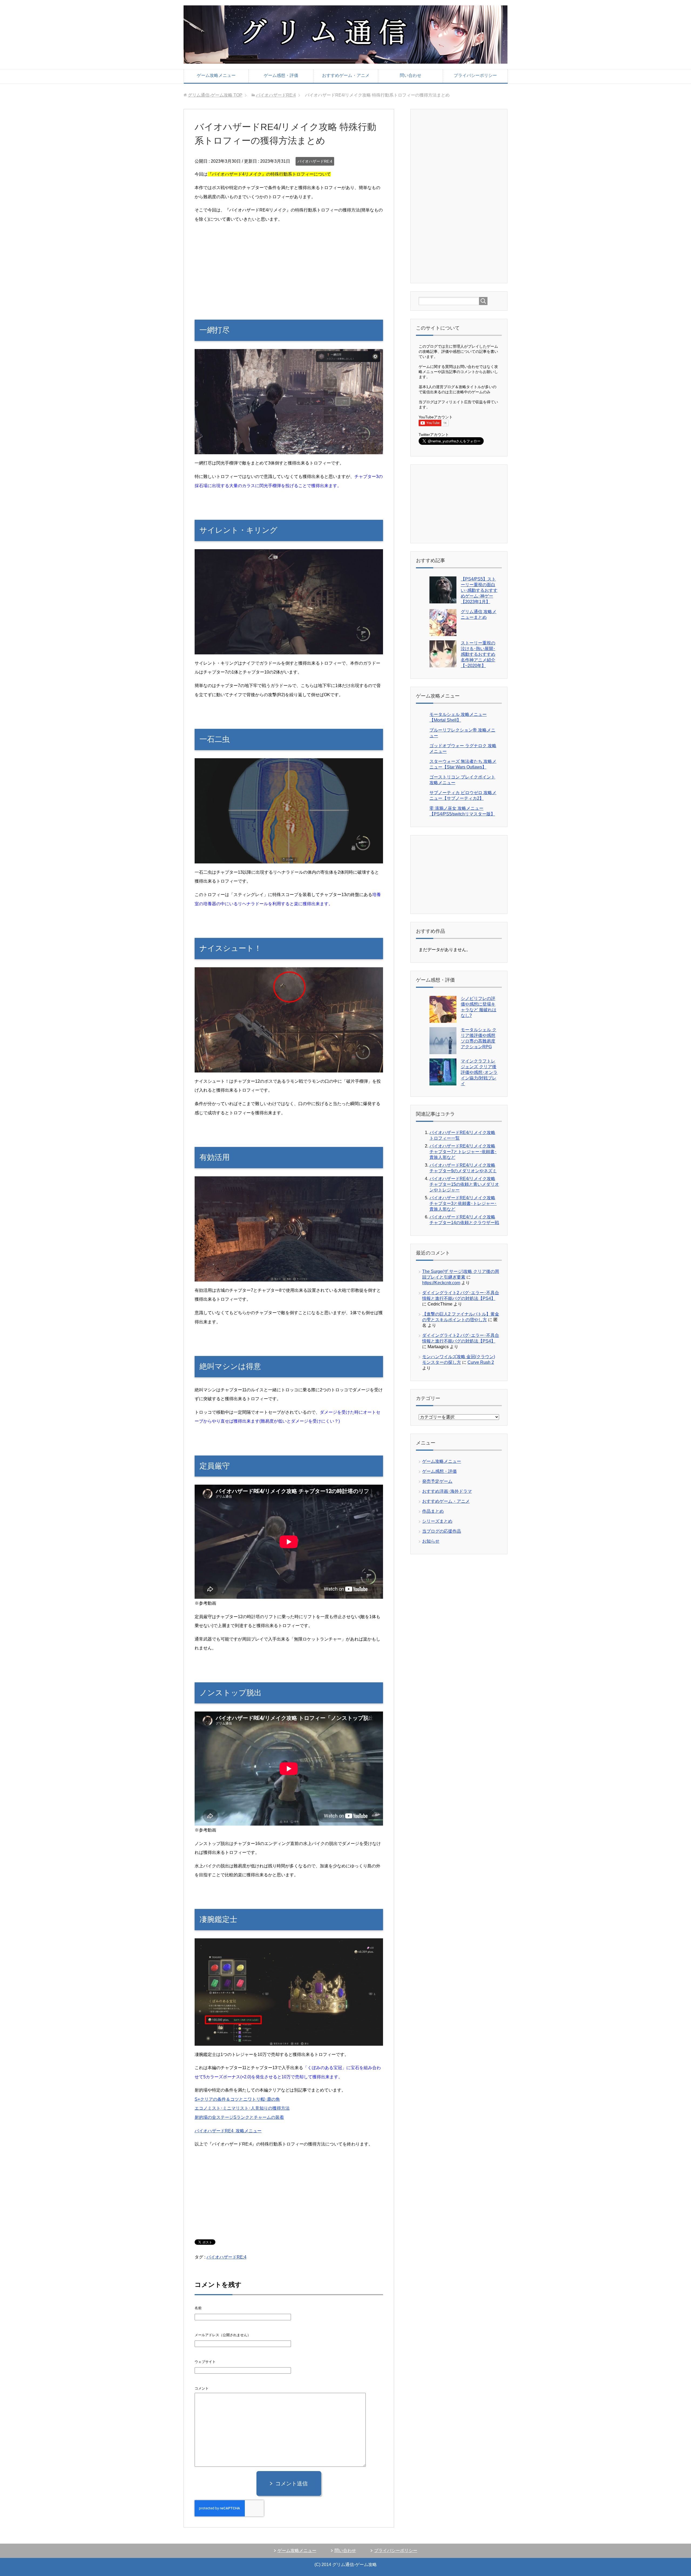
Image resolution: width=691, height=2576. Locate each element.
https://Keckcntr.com (441, 1283)
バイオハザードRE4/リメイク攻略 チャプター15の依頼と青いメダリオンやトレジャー (464, 1184)
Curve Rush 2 (481, 1362)
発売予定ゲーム (437, 1481)
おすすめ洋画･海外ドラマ (447, 1491)
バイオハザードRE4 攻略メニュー (228, 2131)
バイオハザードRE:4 (315, 161)
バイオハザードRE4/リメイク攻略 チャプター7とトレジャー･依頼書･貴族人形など (463, 1152)
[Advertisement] (289, 266)
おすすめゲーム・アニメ (346, 75)
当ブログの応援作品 (442, 1531)
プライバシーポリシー (475, 75)
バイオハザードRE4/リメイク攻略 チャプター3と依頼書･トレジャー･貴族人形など (463, 1203)
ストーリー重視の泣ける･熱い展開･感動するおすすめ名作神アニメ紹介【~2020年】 (478, 654)
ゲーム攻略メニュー (216, 75)
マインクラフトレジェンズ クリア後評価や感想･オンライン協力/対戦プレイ (479, 1072)
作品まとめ (433, 1511)
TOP (215, 95)
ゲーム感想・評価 (281, 75)
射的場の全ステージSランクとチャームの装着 (239, 2117)
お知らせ (431, 1541)
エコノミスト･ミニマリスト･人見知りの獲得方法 (242, 2108)
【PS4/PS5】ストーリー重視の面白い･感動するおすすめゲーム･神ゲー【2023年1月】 (479, 590)
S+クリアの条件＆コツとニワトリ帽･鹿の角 (237, 2099)
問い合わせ (411, 75)
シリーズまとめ (437, 1521)
